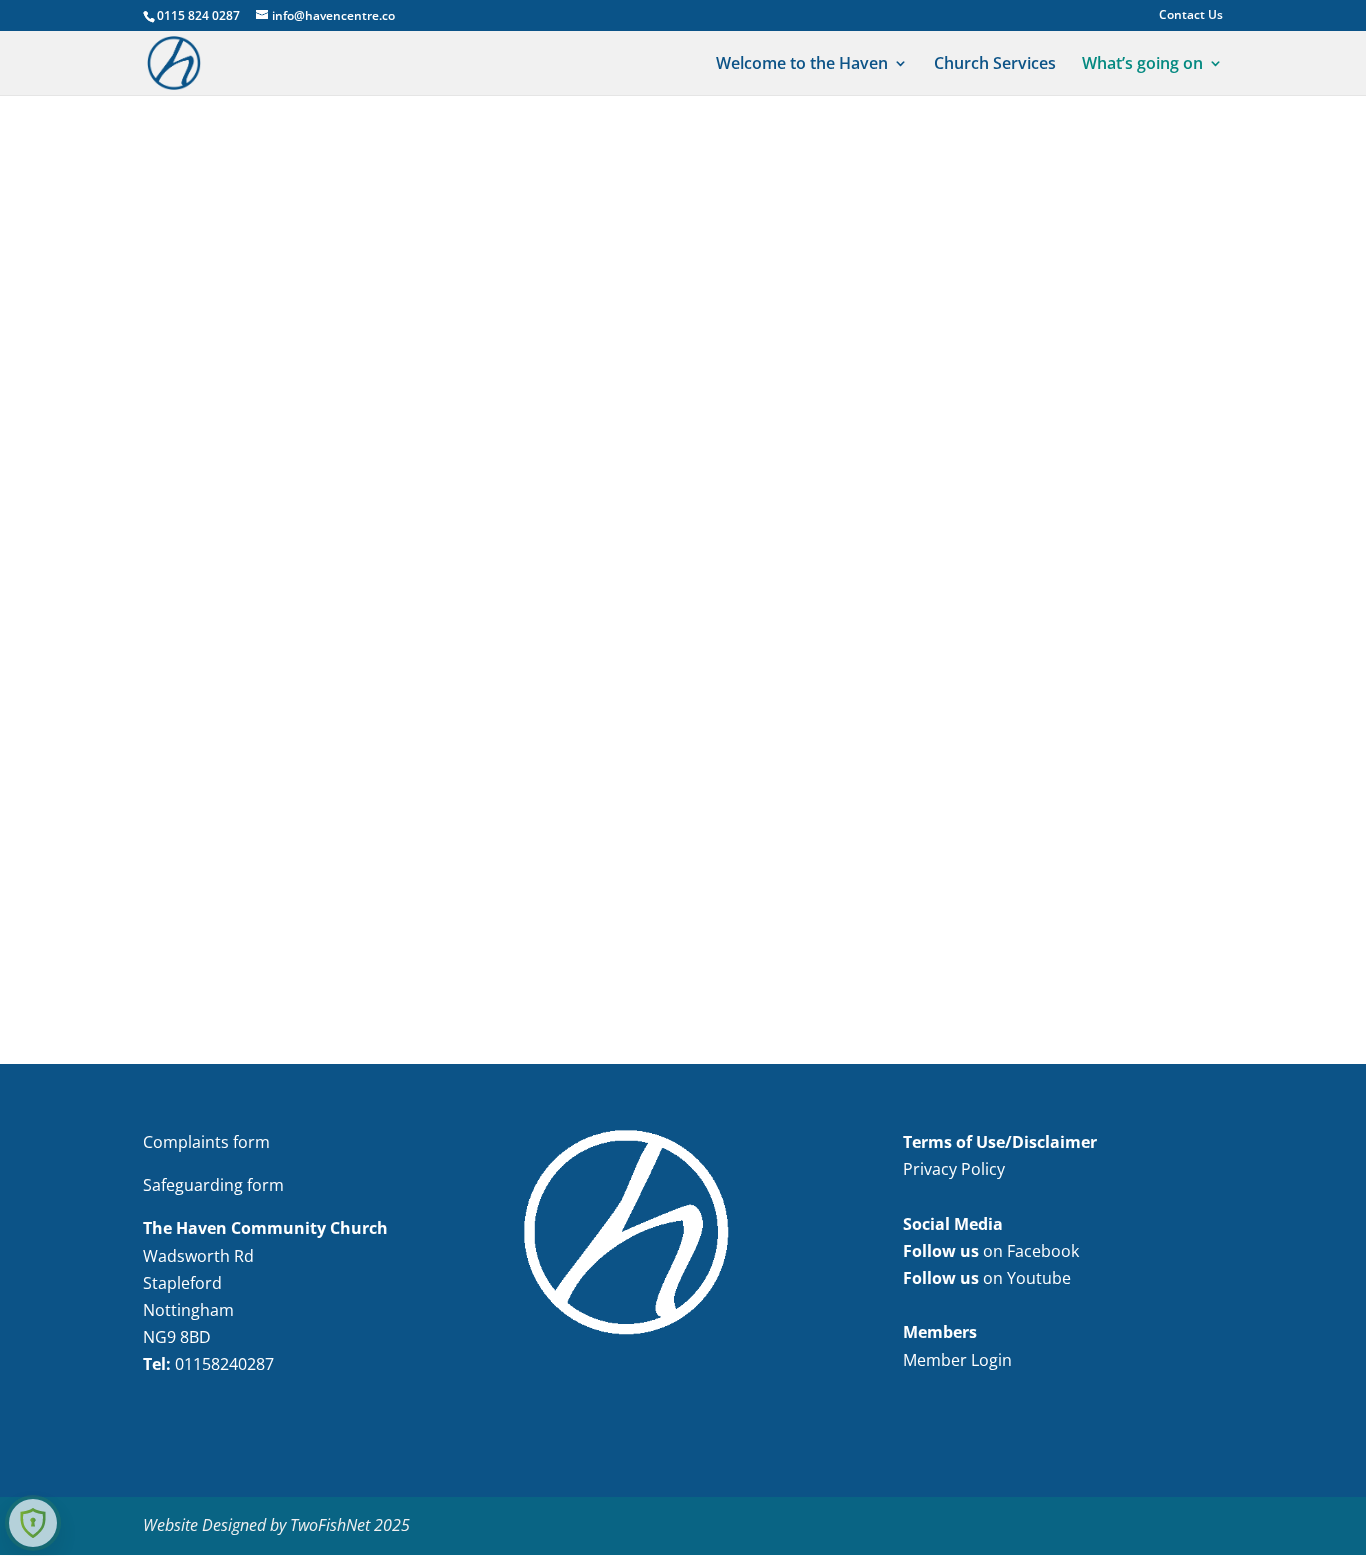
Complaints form (206, 1142)
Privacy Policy (954, 1169)
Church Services (995, 65)
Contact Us (1191, 16)
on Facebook (991, 1251)
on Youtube (987, 1278)
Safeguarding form (213, 1185)
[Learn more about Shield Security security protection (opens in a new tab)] (33, 1523)
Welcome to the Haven (802, 65)
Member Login (957, 1360)
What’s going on (1142, 65)
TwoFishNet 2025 (350, 1525)
